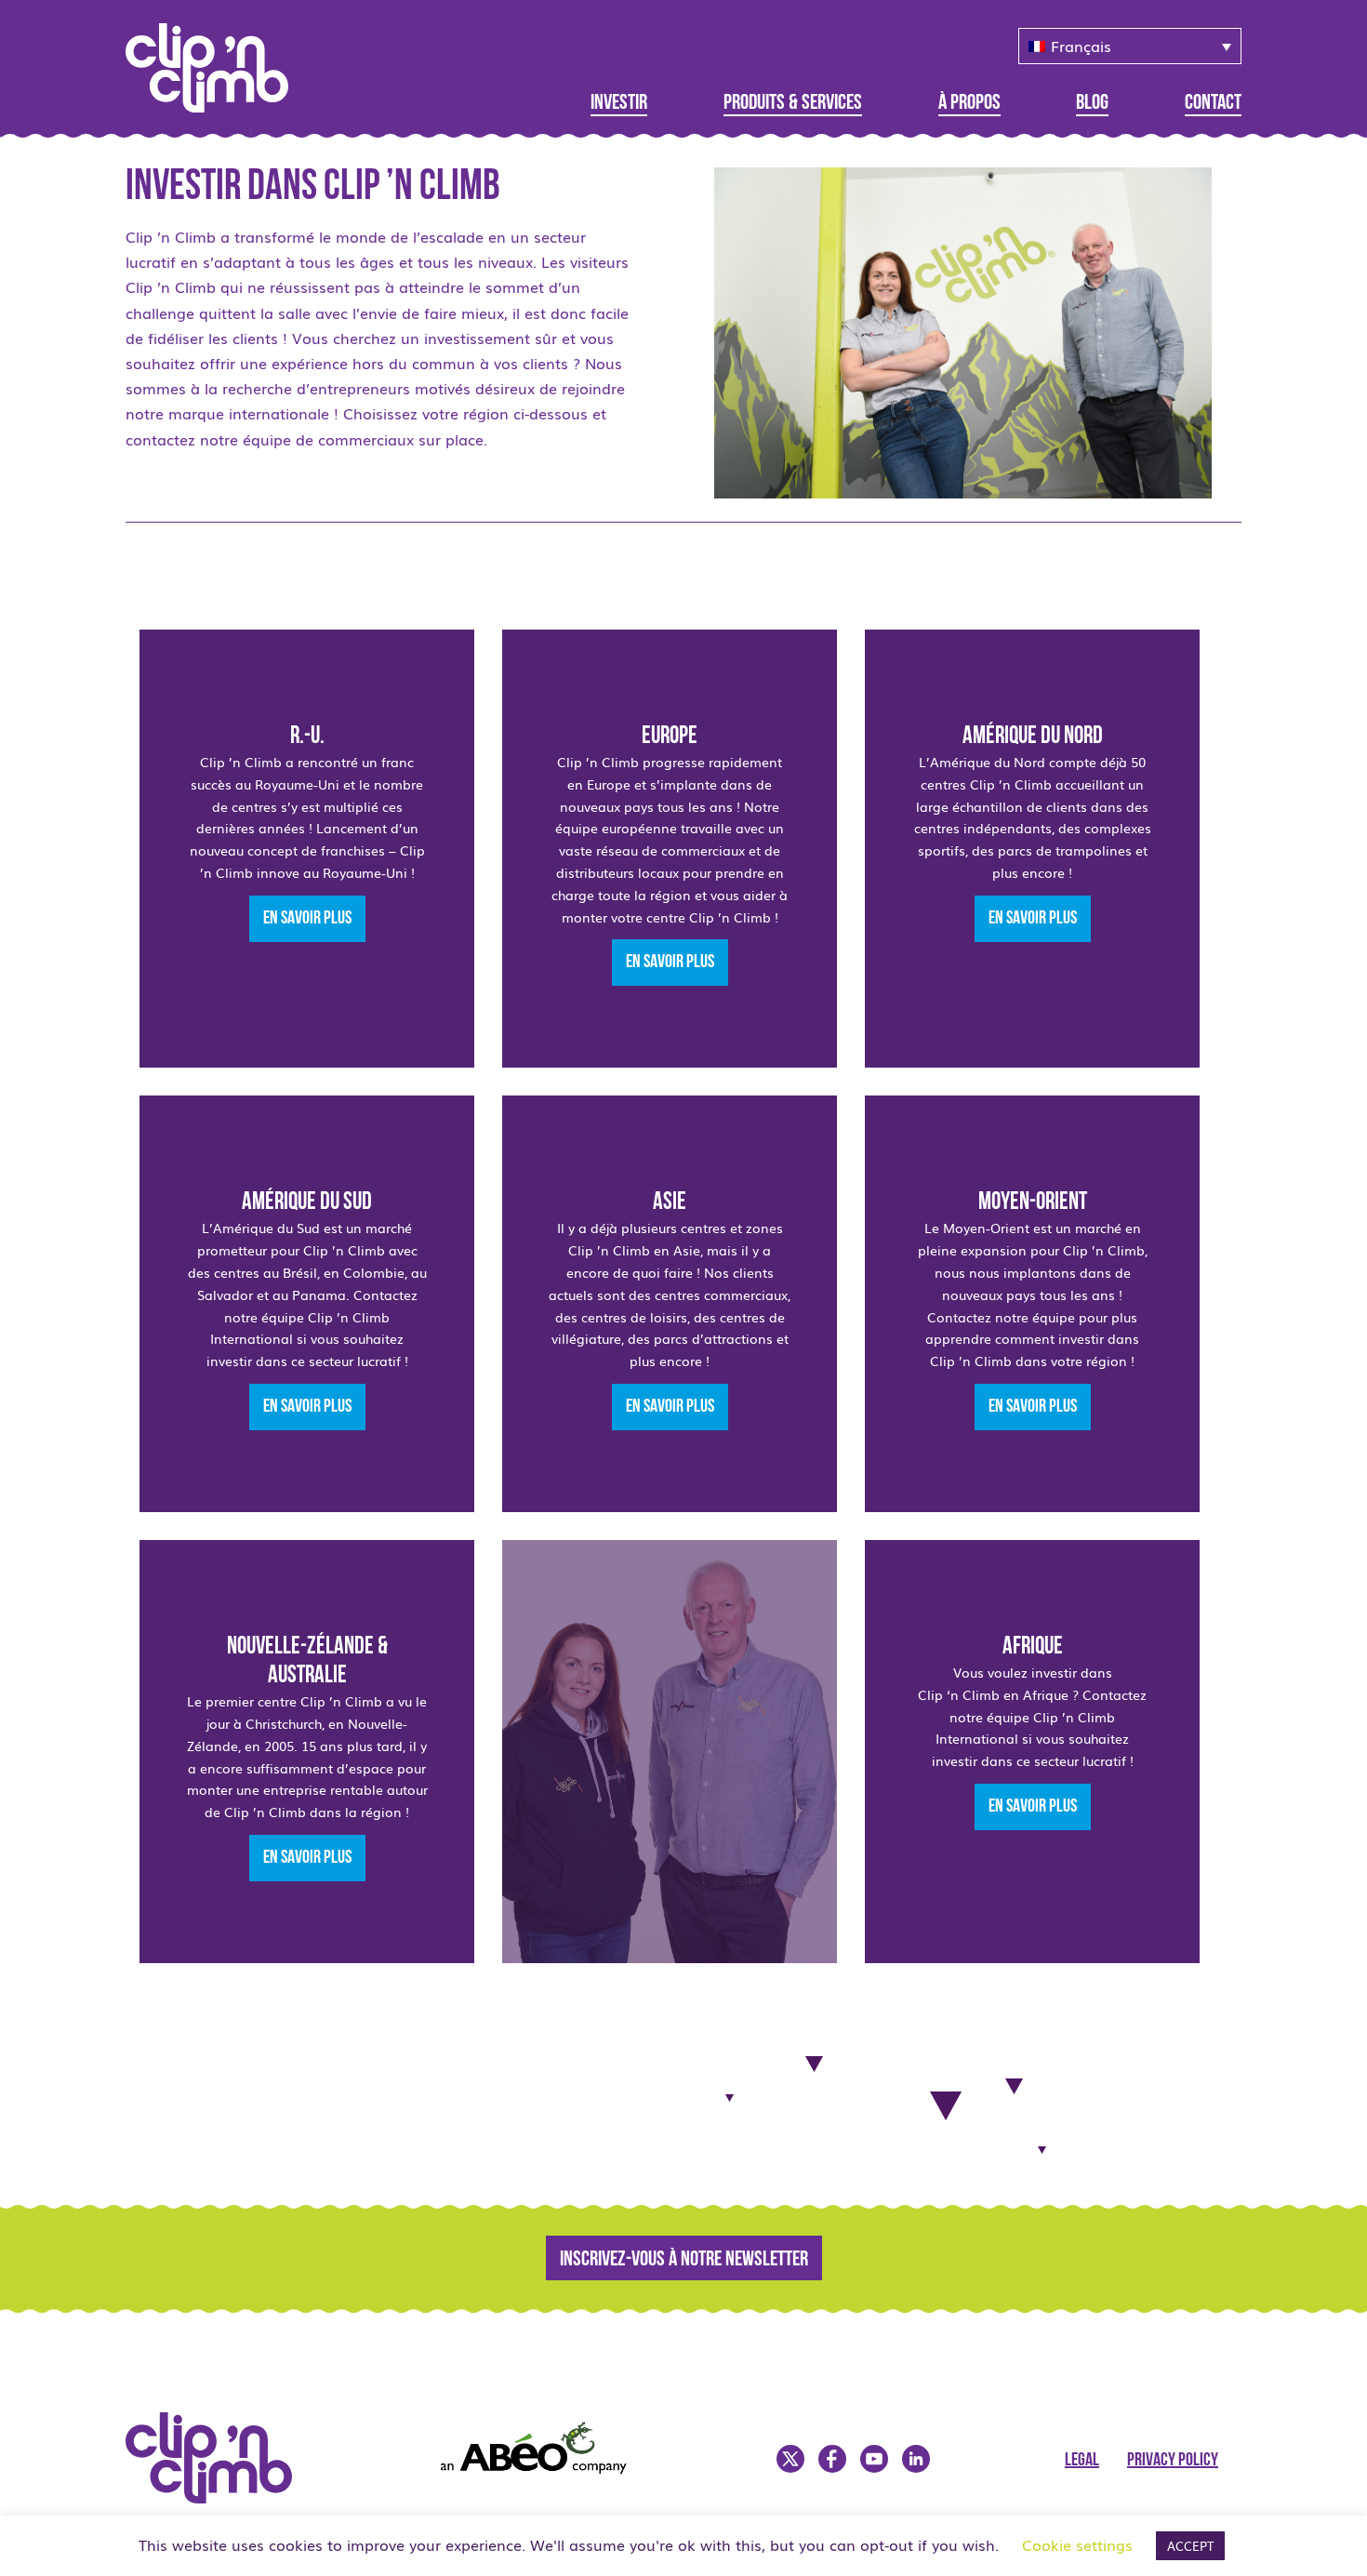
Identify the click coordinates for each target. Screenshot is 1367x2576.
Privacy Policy (1173, 2461)
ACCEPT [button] (1190, 2546)
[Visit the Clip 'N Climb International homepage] (220, 2497)
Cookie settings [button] (1077, 2544)
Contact (1213, 104)
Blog (1092, 104)
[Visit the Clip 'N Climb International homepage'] (219, 61)
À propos (969, 104)
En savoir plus (307, 919)
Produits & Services (793, 104)
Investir (619, 104)
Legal (1082, 2461)
